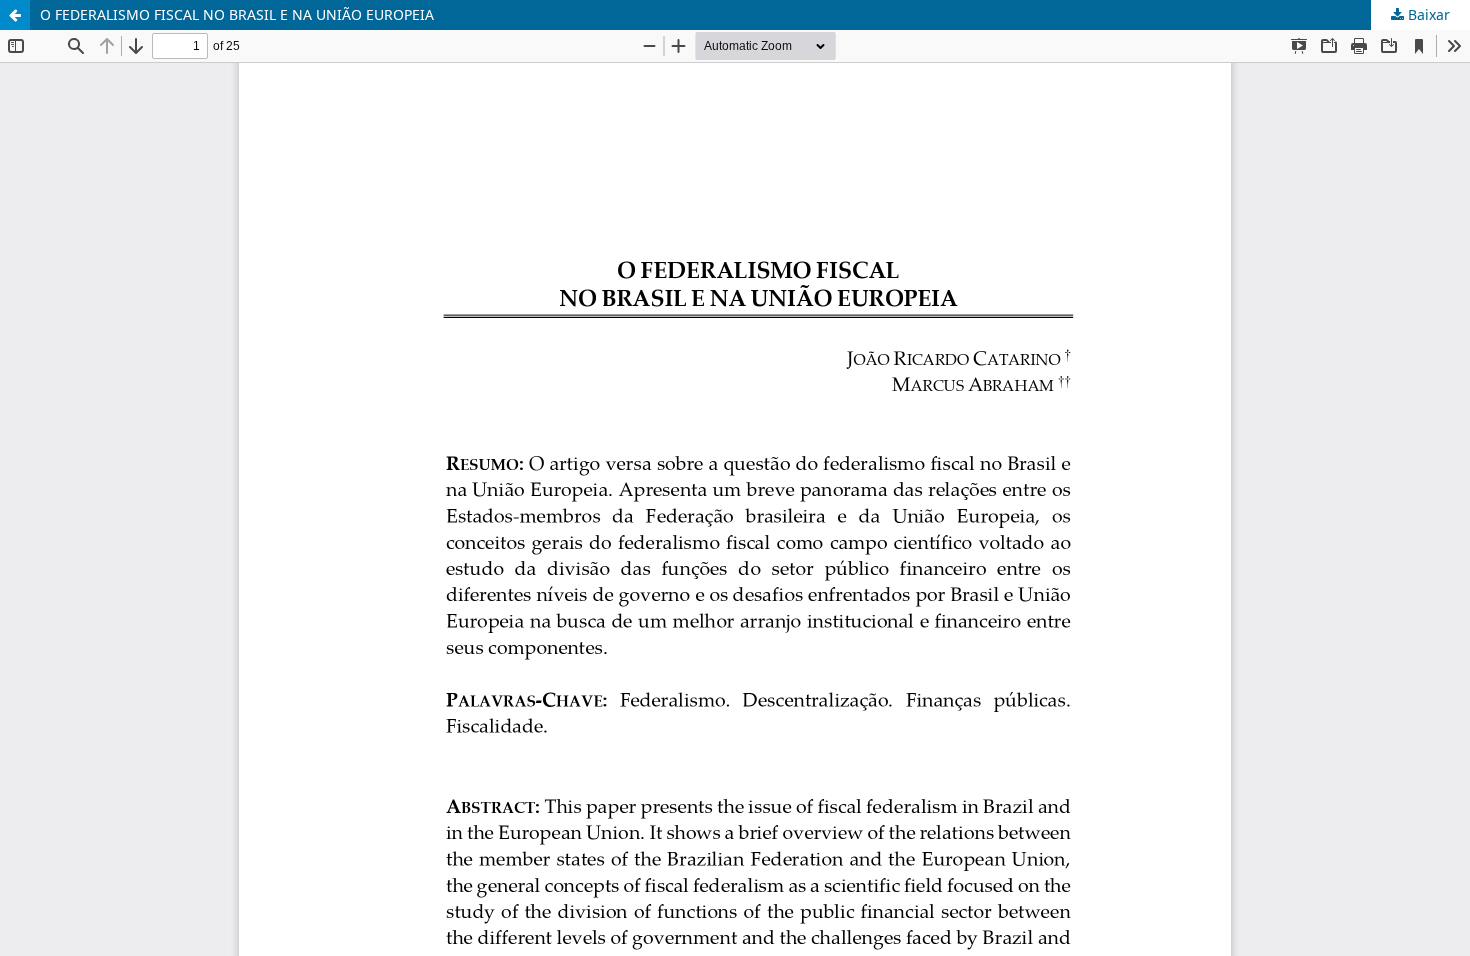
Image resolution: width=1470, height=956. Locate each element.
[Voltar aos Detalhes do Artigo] (15, 15)
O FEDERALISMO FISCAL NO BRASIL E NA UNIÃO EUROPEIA (237, 14)
